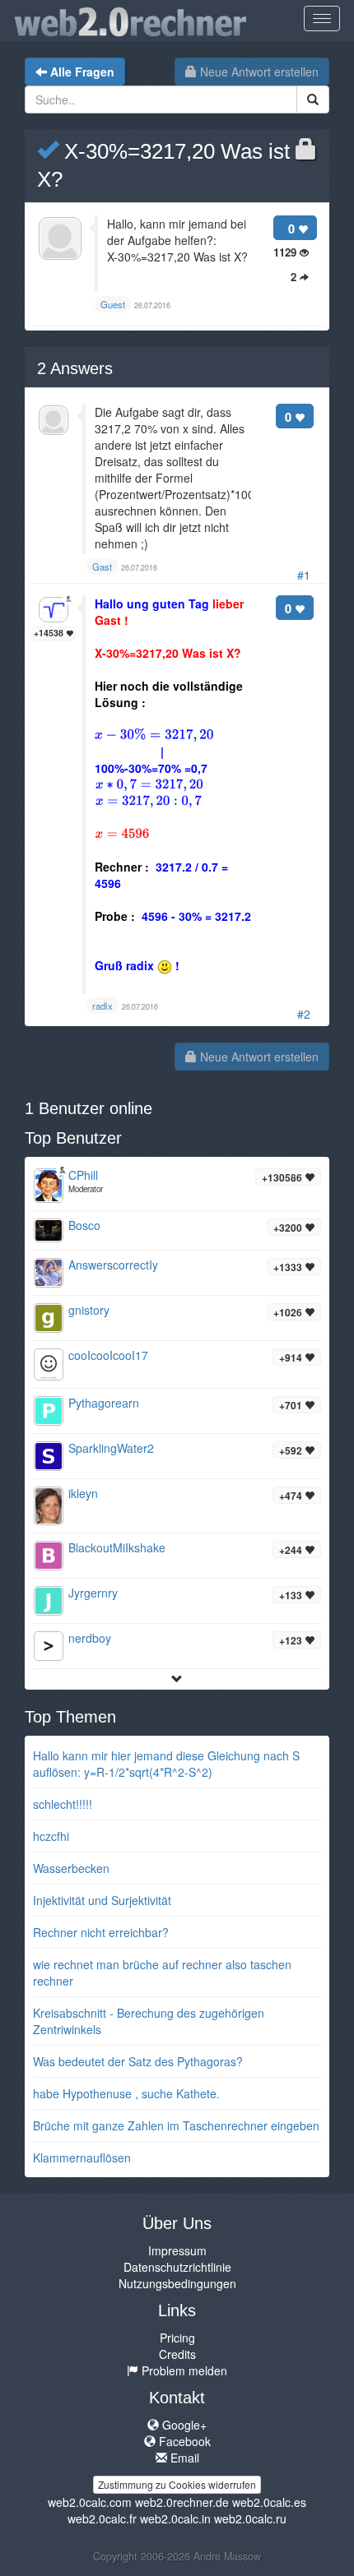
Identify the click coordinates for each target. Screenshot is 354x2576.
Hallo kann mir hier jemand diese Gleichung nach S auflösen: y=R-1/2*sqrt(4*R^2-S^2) (166, 1764)
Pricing (177, 2338)
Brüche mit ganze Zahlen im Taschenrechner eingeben (176, 2125)
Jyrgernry (93, 1593)
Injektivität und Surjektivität (102, 1900)
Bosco (84, 1225)
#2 (304, 1014)
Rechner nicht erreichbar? (101, 1932)
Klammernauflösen (82, 2157)
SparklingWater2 (111, 1448)
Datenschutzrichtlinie (177, 2267)
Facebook (183, 2441)
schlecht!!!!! (63, 1804)
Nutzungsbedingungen (177, 2283)
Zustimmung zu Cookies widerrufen (177, 2484)
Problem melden (183, 2370)
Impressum (177, 2250)
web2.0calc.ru (250, 2518)
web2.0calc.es (269, 2502)
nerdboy (90, 1638)
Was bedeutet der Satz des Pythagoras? (138, 2061)
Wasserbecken (71, 1868)
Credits (177, 2354)
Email (183, 2458)
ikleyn (83, 1493)
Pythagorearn (104, 1403)
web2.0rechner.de (182, 2502)
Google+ (183, 2425)
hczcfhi (51, 1836)
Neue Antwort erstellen (258, 72)
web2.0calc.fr (102, 2518)
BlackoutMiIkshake (117, 1547)
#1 (304, 575)
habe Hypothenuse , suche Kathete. (126, 2093)
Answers (75, 368)
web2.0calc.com (90, 2502)
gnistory (89, 1310)
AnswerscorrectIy (113, 1265)
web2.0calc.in (175, 2518)
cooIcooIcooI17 (108, 1355)
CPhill (83, 1175)
